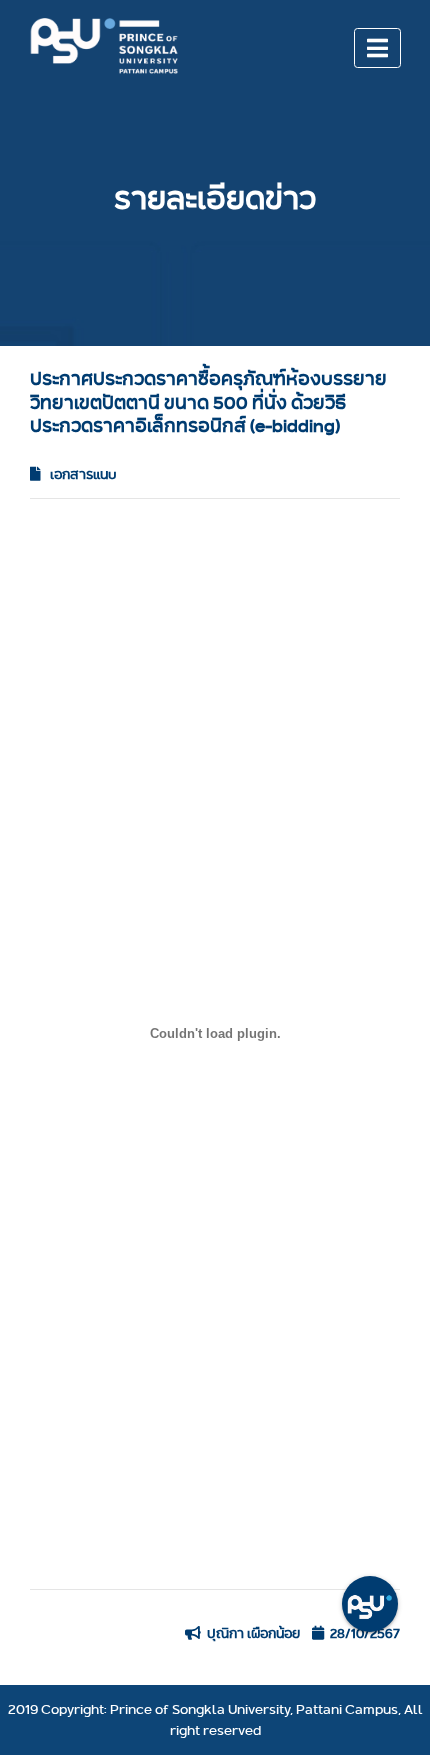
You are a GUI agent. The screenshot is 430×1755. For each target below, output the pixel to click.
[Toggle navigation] (377, 48)
